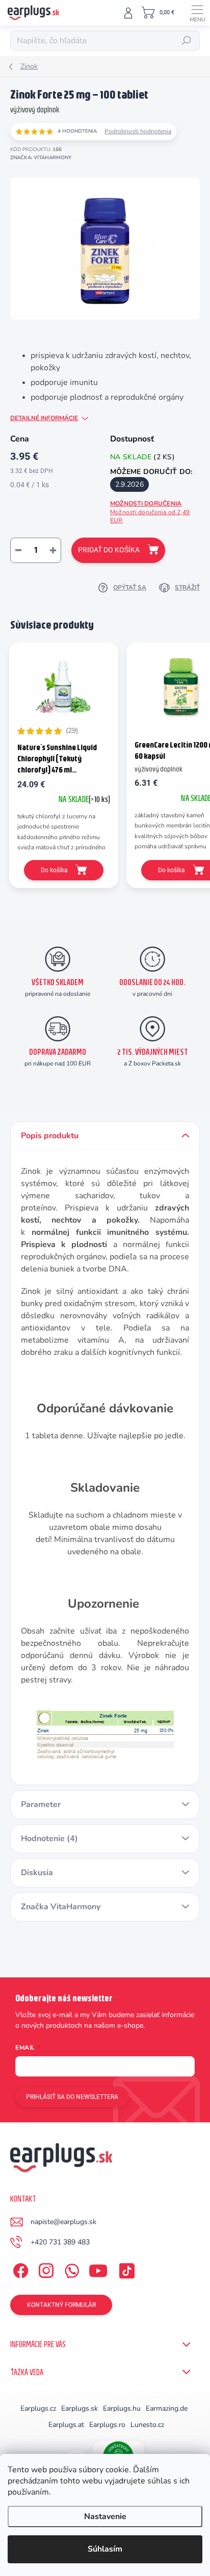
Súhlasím (105, 2549)
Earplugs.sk (80, 2408)
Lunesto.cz (147, 2425)
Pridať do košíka (109, 550)
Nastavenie (105, 2516)
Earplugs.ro (107, 2425)
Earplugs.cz (38, 2408)
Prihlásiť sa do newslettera (72, 2097)
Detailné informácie (44, 418)
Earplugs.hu (122, 2408)
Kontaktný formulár (61, 2305)
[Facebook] (19, 2269)
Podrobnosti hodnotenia (138, 131)
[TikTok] (125, 2269)
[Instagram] (45, 2269)
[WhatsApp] (70, 2269)
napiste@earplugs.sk (63, 2222)
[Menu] (197, 13)
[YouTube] (98, 2269)
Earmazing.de (167, 2408)
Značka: (41, 158)
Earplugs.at (66, 2425)
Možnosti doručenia (150, 512)
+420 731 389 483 (60, 2242)
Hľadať (187, 41)
